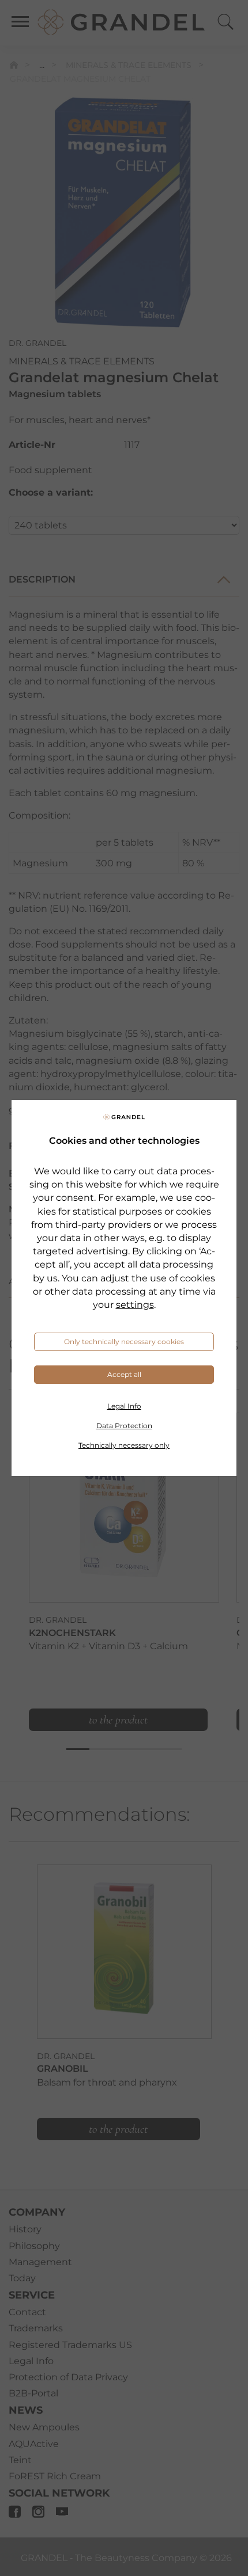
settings (135, 1305)
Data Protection (124, 1426)
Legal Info (124, 1406)
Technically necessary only (124, 1445)
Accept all (124, 1374)
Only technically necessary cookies (124, 1342)
